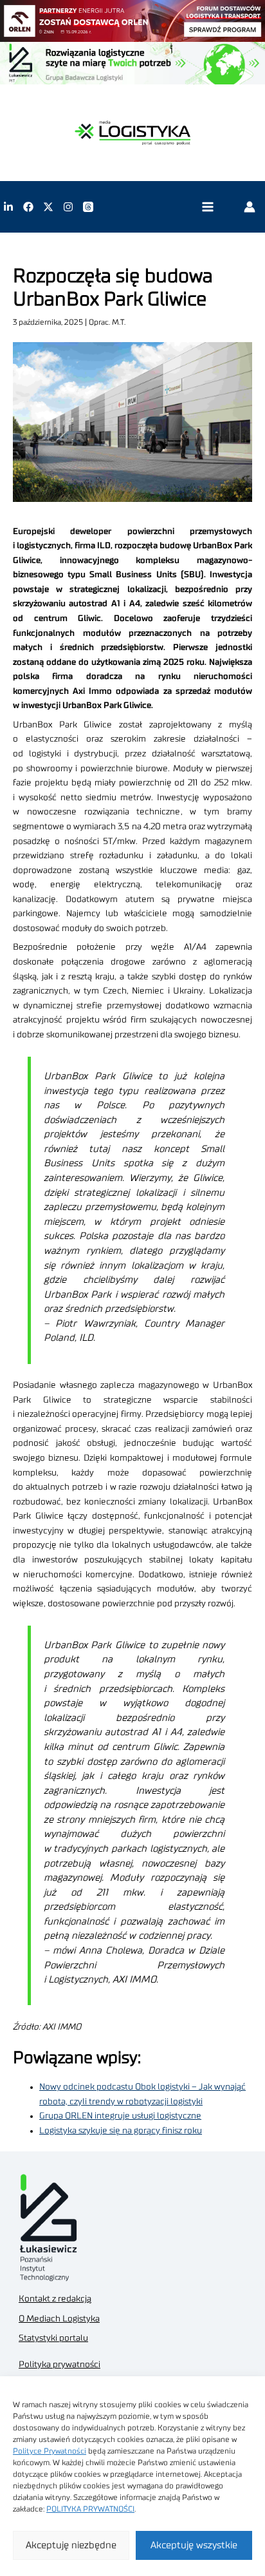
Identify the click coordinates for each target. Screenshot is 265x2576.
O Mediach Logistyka (59, 2319)
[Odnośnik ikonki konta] (250, 207)
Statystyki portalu (53, 2338)
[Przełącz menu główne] (207, 207)
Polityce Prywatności (50, 2451)
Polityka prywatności (59, 2365)
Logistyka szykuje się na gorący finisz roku (121, 2131)
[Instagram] (68, 207)
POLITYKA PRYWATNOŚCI (90, 2509)
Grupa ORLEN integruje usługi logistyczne (120, 2116)
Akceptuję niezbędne (71, 2545)
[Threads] (88, 207)
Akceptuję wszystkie (194, 2545)
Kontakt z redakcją (55, 2299)
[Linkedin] (8, 207)
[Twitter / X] (48, 207)
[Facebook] (28, 207)
